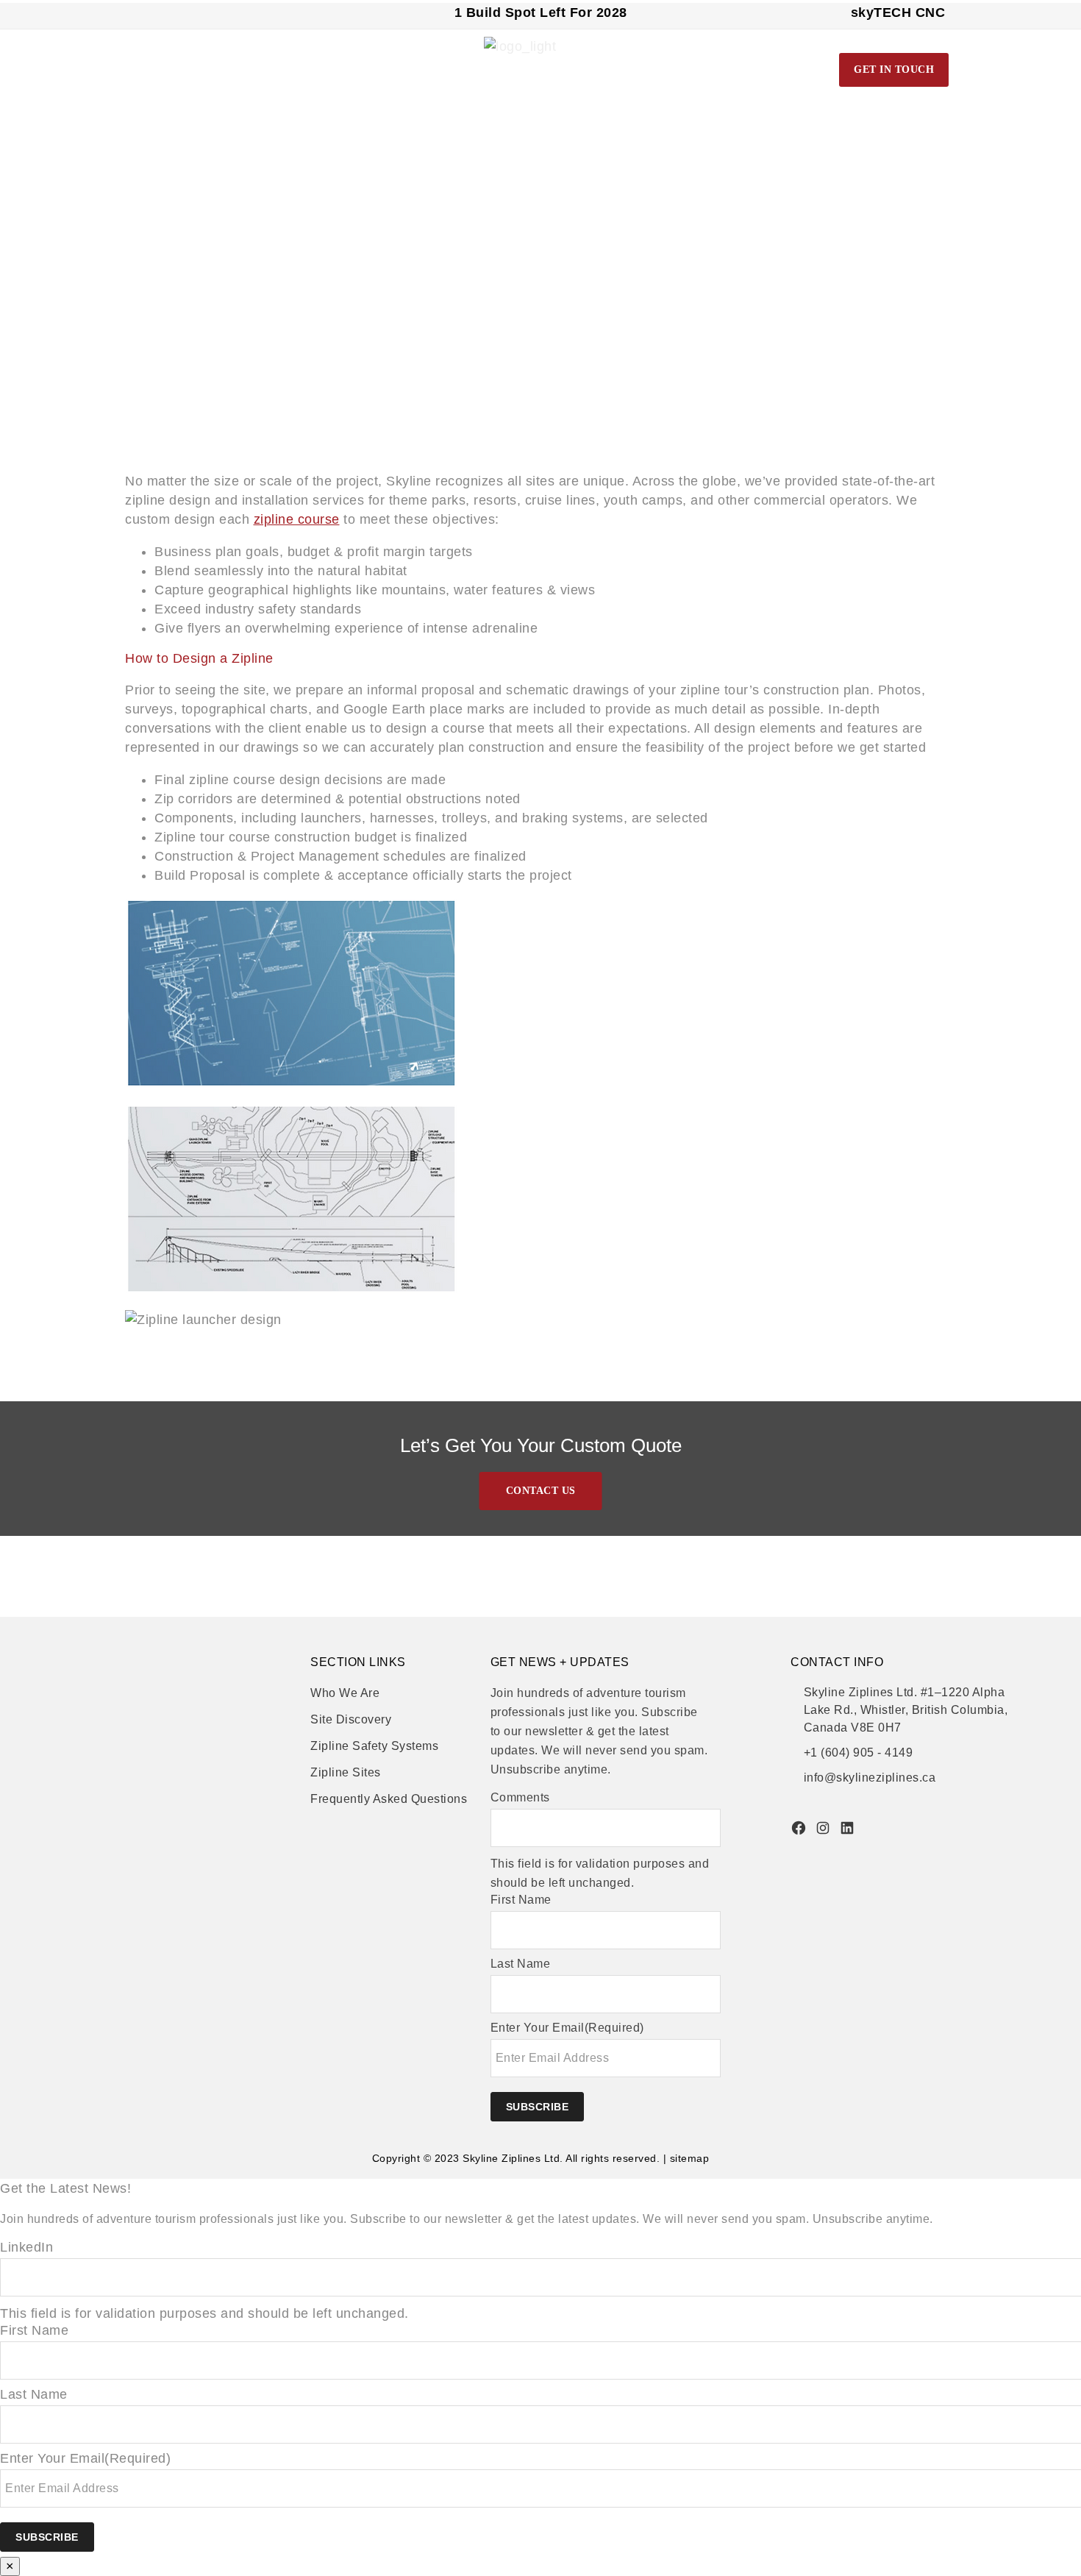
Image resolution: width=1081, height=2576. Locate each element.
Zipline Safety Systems (374, 1746)
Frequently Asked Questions (389, 1799)
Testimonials (788, 68)
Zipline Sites (346, 1772)
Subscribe (538, 2107)
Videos (717, 68)
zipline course (297, 519)
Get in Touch (894, 70)
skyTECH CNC (898, 13)
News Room (652, 68)
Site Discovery (351, 1719)
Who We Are (345, 1693)
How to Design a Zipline (199, 658)
